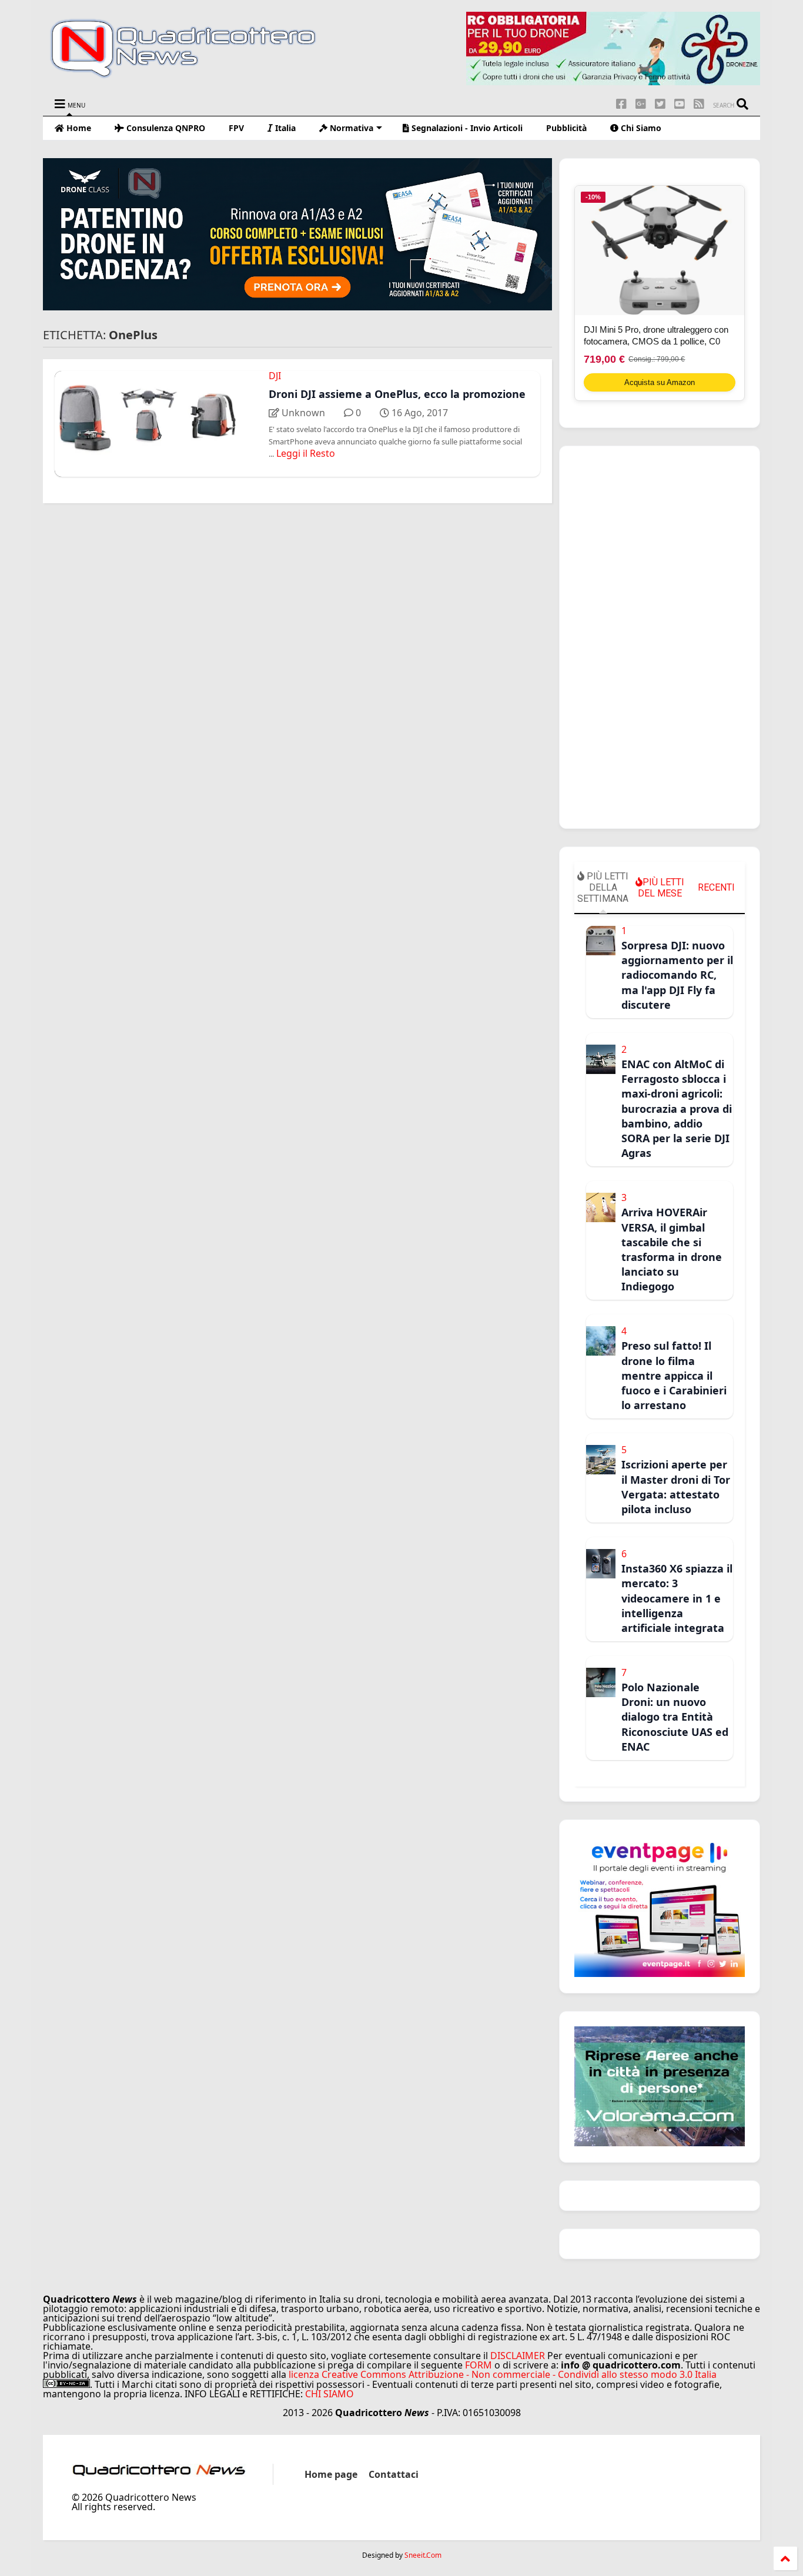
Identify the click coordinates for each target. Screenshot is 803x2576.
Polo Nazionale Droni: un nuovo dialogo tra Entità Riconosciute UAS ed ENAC (675, 1717)
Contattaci (394, 2474)
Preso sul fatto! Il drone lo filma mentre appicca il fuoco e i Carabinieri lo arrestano (674, 1375)
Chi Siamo (640, 128)
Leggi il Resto (306, 453)
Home (78, 128)
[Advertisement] (660, 637)
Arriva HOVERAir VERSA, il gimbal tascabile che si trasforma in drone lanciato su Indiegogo (672, 1249)
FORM (479, 2365)
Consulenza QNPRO (165, 128)
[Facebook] (621, 104)
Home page (331, 2474)
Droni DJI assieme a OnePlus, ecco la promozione (397, 394)
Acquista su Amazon (660, 382)
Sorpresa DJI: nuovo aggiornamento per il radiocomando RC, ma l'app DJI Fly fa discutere (677, 975)
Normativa (350, 128)
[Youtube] (680, 104)
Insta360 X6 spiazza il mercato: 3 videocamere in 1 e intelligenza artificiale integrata (677, 1598)
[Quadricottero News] (198, 76)
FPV (236, 128)
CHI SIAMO (329, 2394)
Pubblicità (566, 128)
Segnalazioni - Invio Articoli (466, 128)
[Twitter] (660, 104)
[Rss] (699, 104)
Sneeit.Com (423, 2555)
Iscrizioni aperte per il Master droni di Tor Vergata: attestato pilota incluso (676, 1487)
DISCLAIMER (518, 2356)
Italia (284, 128)
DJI (275, 376)
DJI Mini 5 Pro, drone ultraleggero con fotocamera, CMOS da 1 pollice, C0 (656, 335)
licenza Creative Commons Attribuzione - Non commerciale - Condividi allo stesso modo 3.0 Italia (503, 2374)
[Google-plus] (641, 104)
